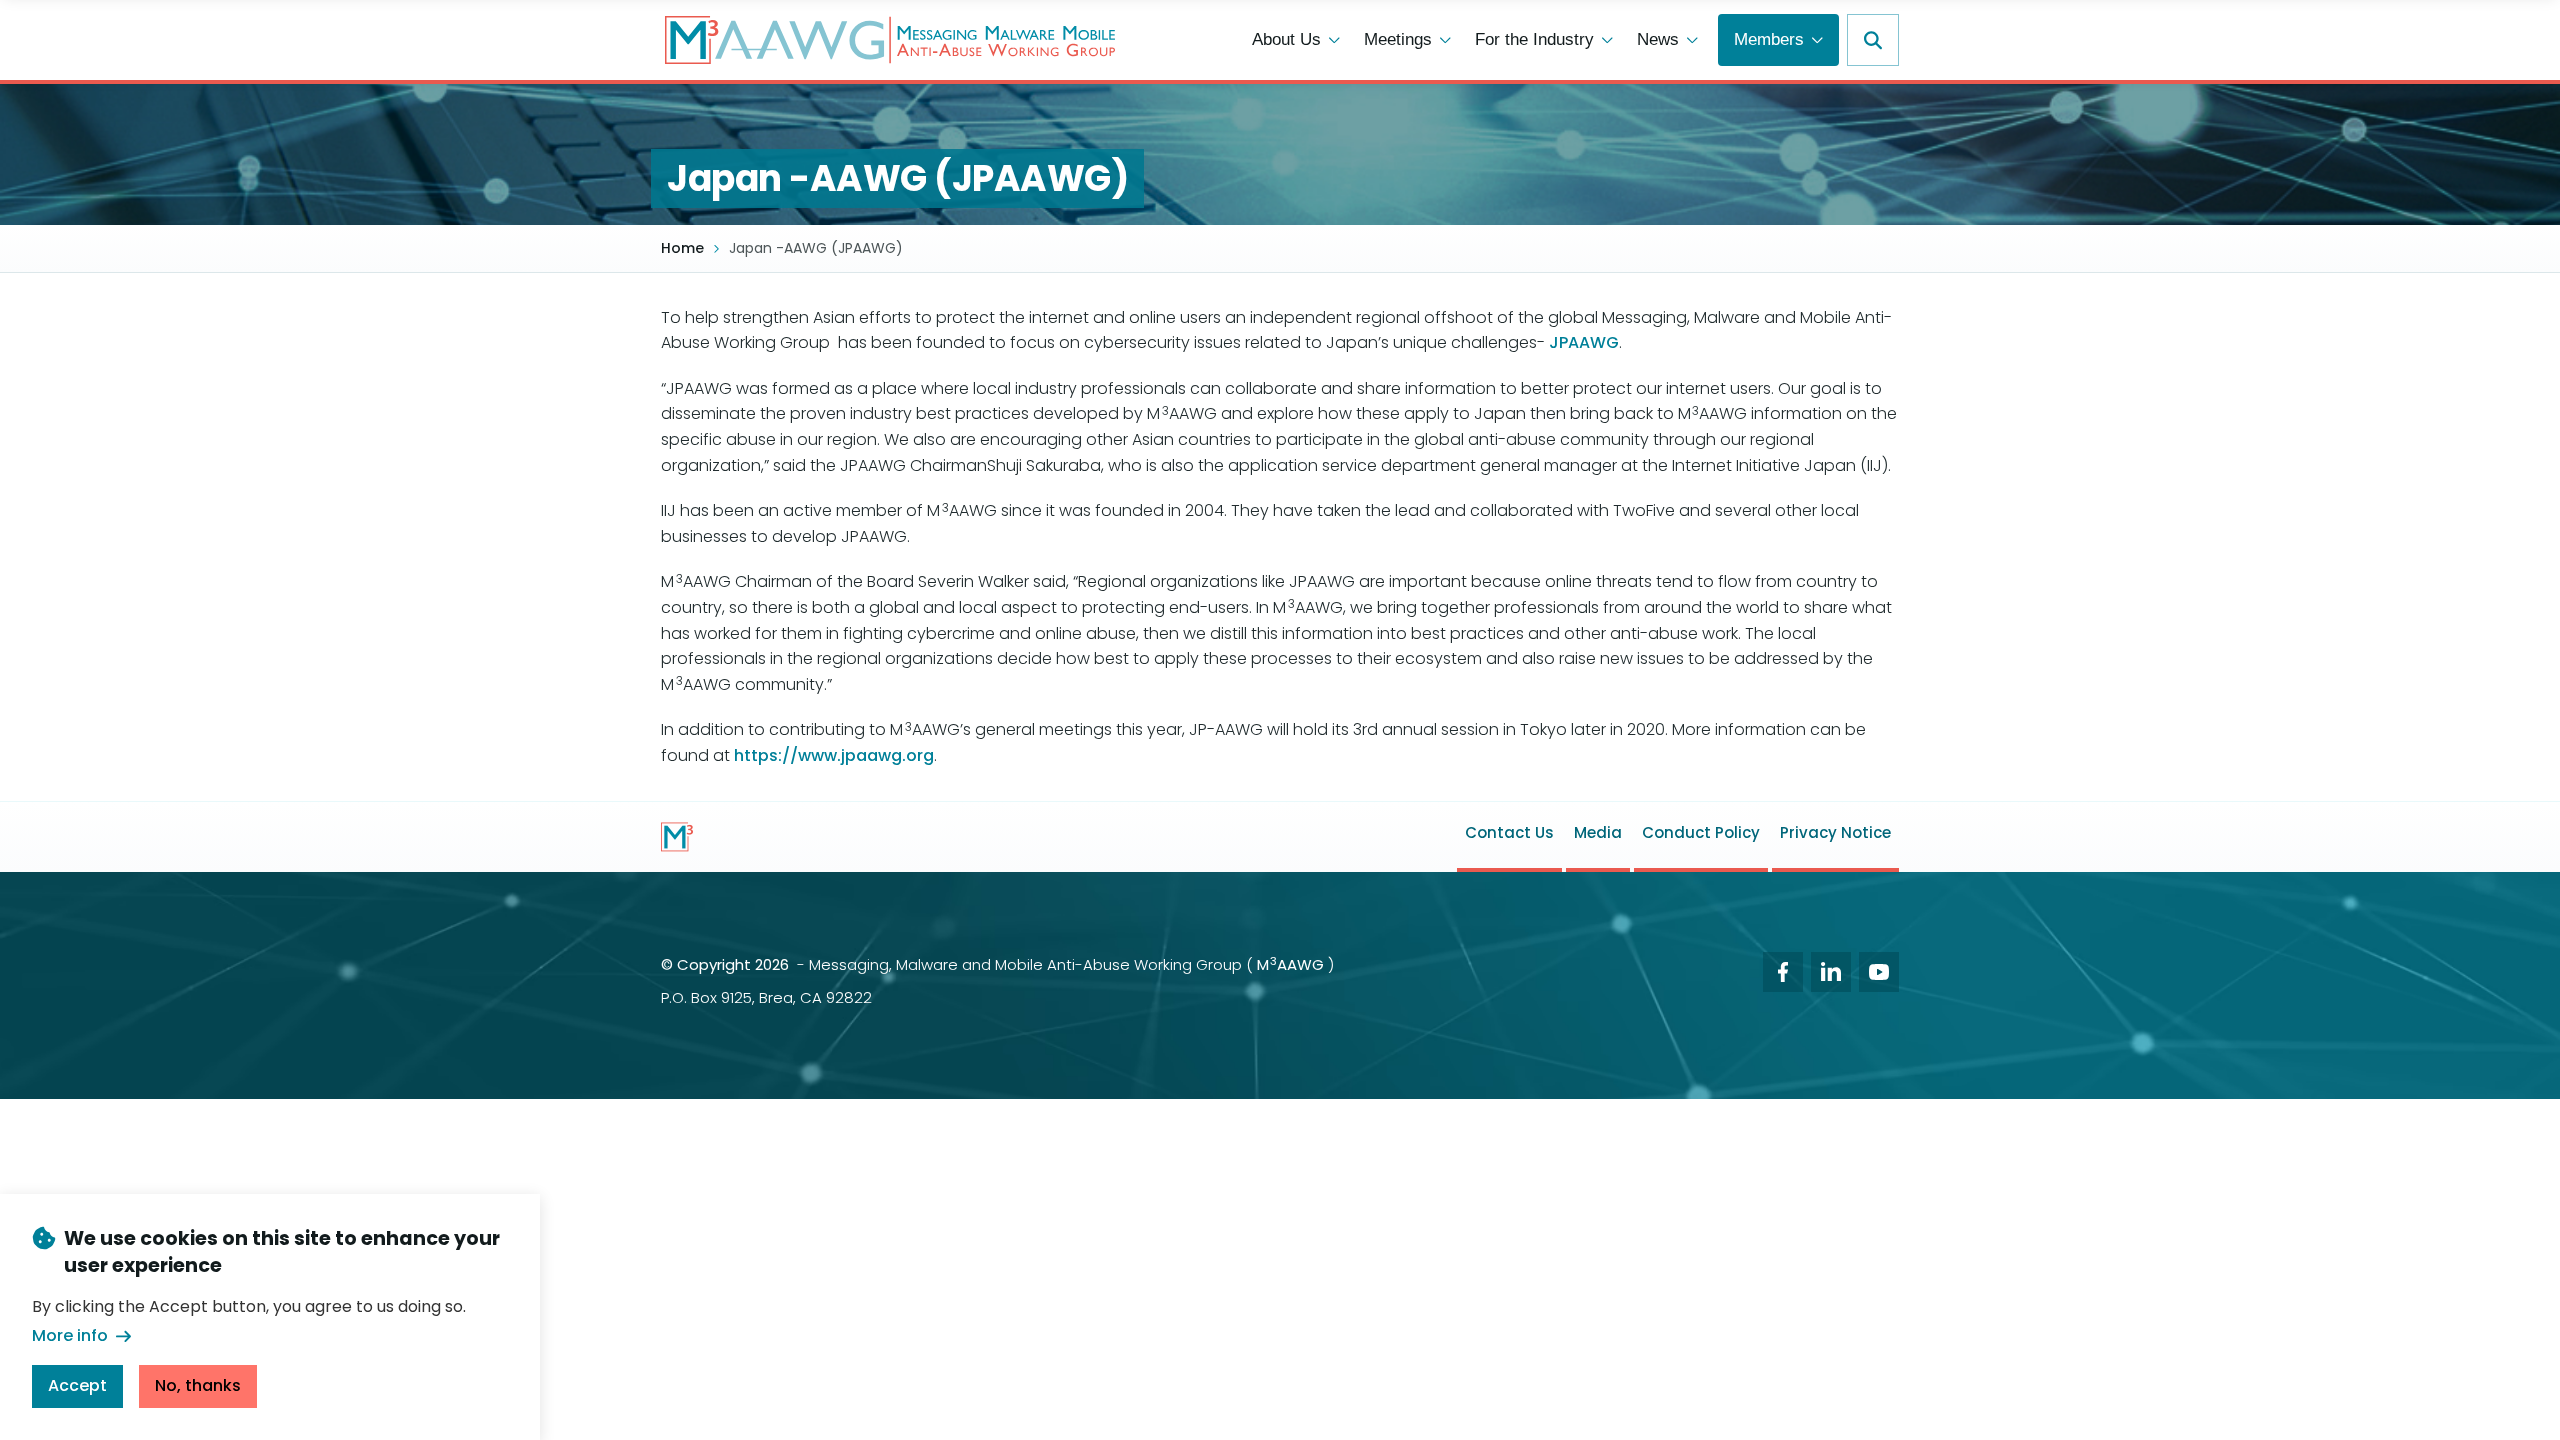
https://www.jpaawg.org (834, 755)
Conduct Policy (1701, 832)
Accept (77, 1384)
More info (70, 1335)
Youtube (1879, 972)
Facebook (1783, 972)
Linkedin (1831, 972)
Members (1769, 39)
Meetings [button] (1398, 39)
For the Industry (1534, 39)
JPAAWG (1584, 342)
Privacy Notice (1835, 832)
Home (682, 248)
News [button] (1658, 39)
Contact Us (1509, 832)
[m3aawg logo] (677, 837)
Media (1598, 832)
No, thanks (198, 1384)
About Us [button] (1286, 39)
